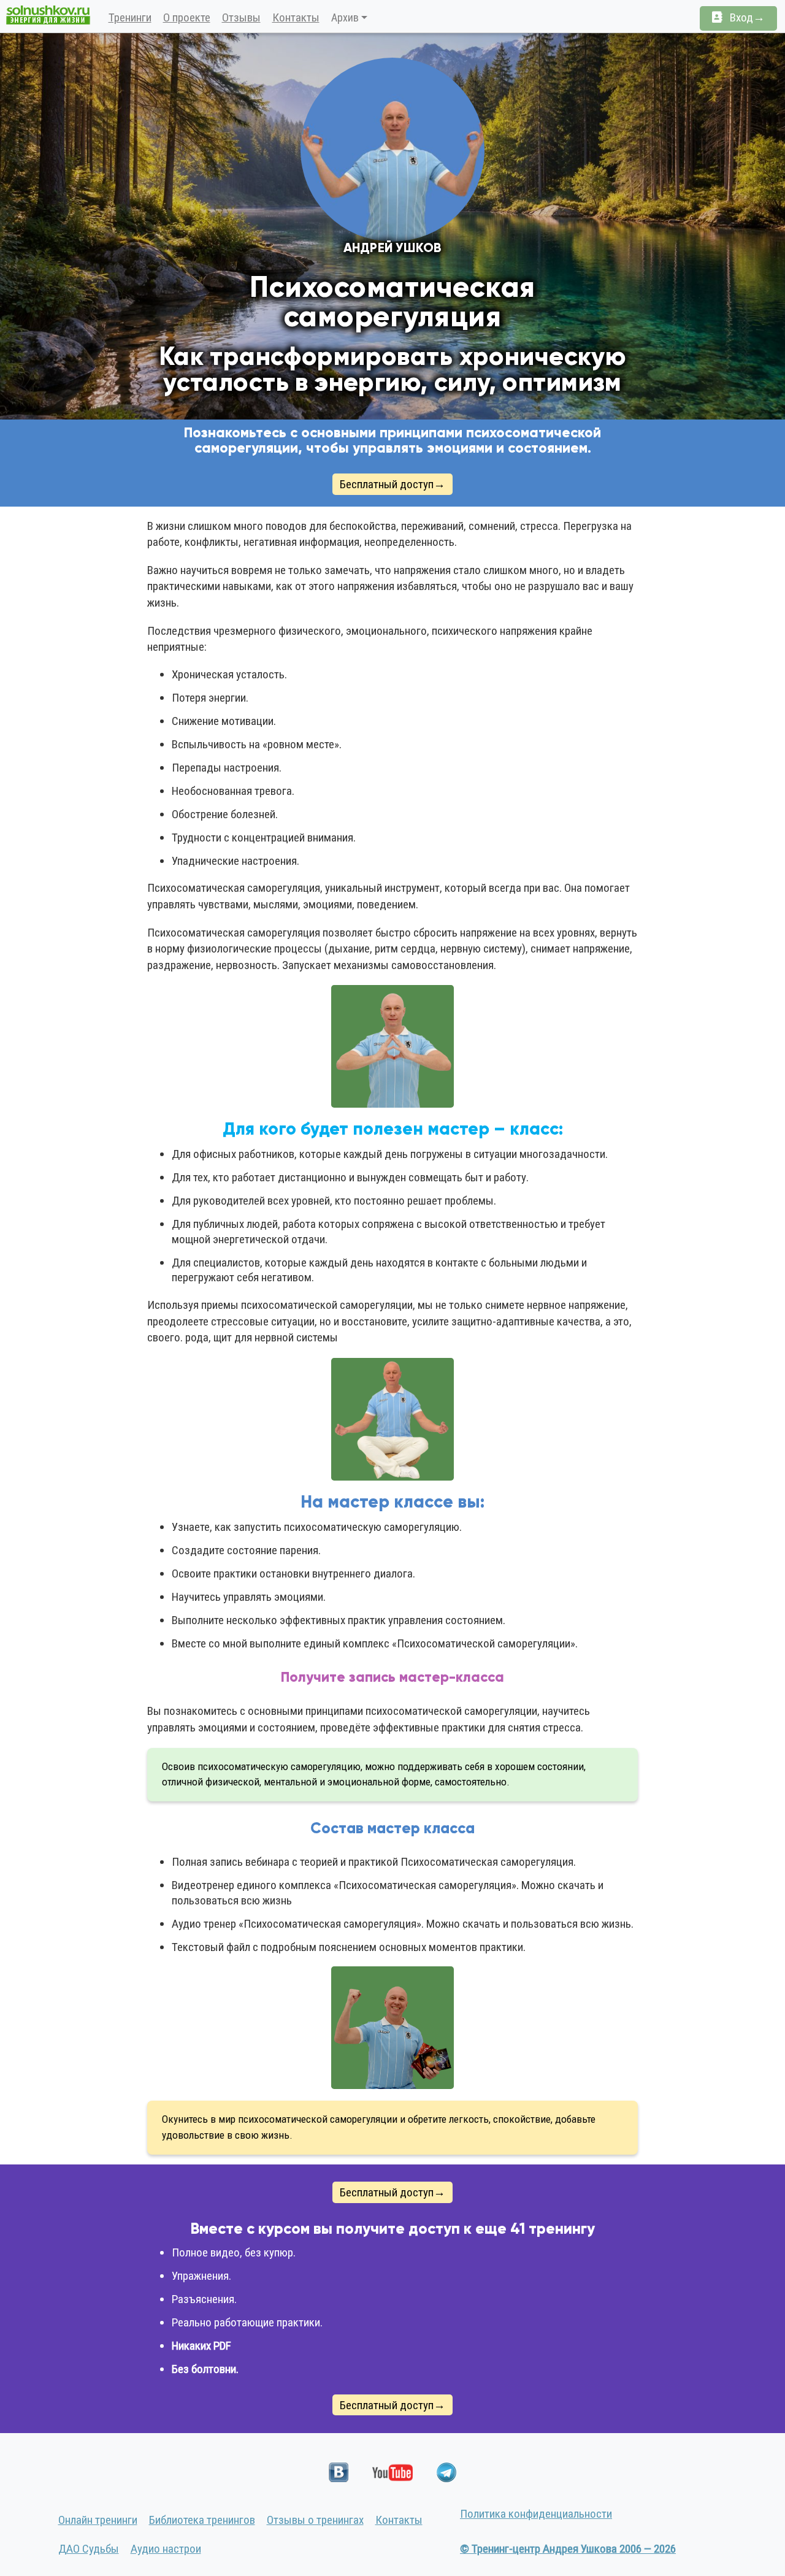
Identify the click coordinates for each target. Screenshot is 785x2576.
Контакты (296, 17)
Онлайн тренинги (98, 2520)
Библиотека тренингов (202, 2520)
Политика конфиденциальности (536, 2514)
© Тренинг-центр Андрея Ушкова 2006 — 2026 (568, 2549)
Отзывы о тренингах (315, 2520)
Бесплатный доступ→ (392, 484)
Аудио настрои (166, 2549)
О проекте (187, 17)
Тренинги (130, 17)
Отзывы (241, 17)
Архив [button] (345, 17)
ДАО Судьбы (89, 2549)
